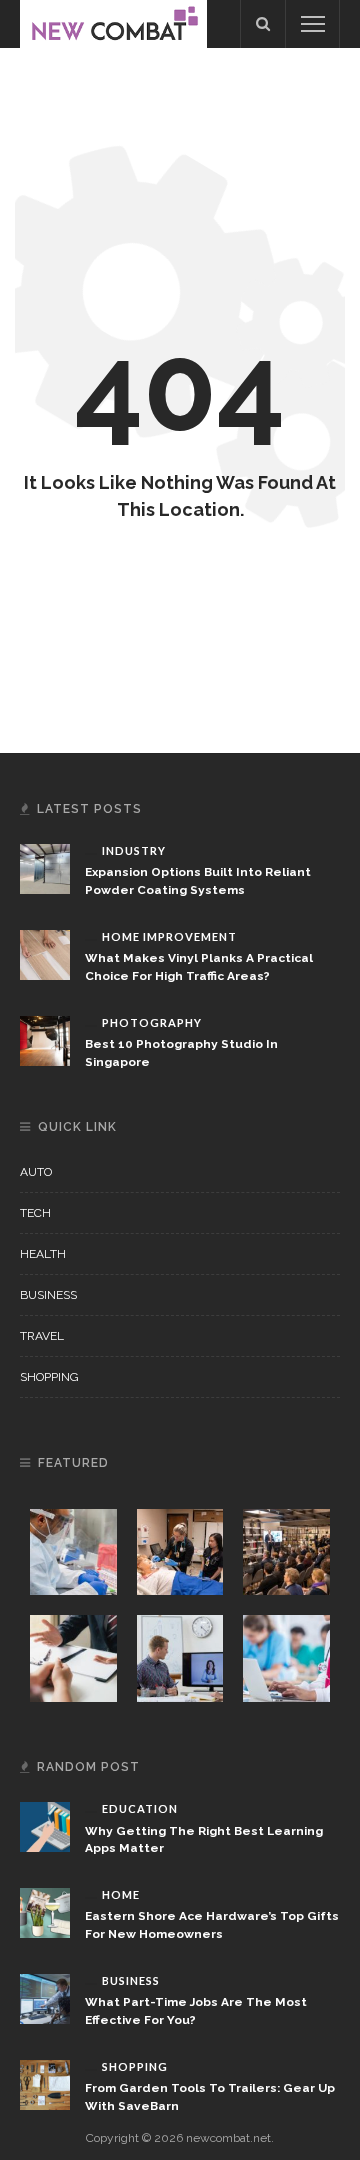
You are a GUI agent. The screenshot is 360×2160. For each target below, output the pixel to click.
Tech (35, 1213)
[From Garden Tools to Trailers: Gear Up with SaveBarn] (45, 2084)
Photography (152, 1022)
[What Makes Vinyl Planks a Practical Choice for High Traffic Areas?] (45, 954)
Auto (36, 1172)
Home (121, 1894)
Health (43, 1254)
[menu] (313, 24)
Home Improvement (169, 936)
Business (48, 1295)
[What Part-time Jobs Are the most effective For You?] (45, 1998)
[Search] (263, 24)
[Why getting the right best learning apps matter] (45, 1826)
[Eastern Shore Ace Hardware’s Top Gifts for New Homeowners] (45, 1912)
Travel (42, 1336)
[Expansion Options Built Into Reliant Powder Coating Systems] (45, 868)
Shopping (49, 1377)
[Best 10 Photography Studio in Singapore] (45, 1040)
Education (140, 1808)
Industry (134, 850)
